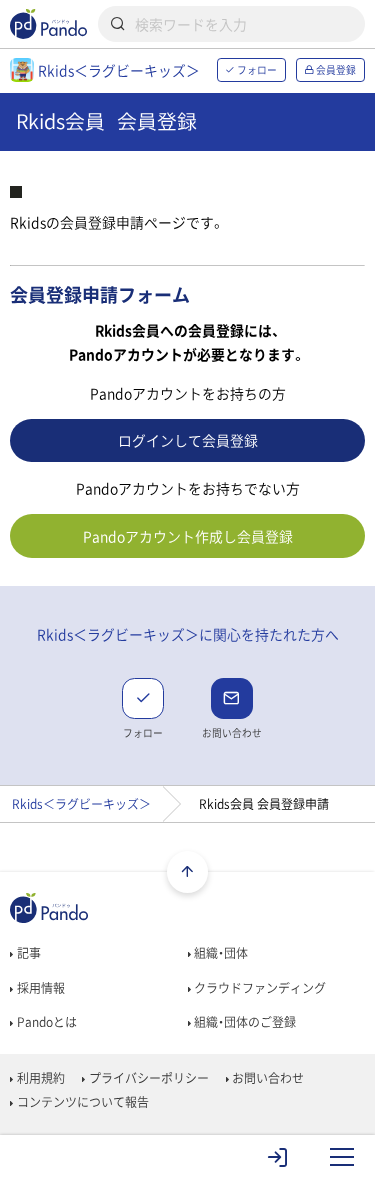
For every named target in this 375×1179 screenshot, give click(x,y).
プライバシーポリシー (147, 1078)
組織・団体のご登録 (243, 1022)
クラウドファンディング (258, 988)
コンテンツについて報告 (81, 1102)
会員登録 (335, 70)
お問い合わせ (266, 1078)
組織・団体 (219, 953)
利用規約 (39, 1078)
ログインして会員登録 (188, 440)
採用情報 (39, 988)
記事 (27, 953)
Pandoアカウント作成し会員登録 (188, 536)
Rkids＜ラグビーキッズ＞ (81, 804)
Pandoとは (45, 1022)
